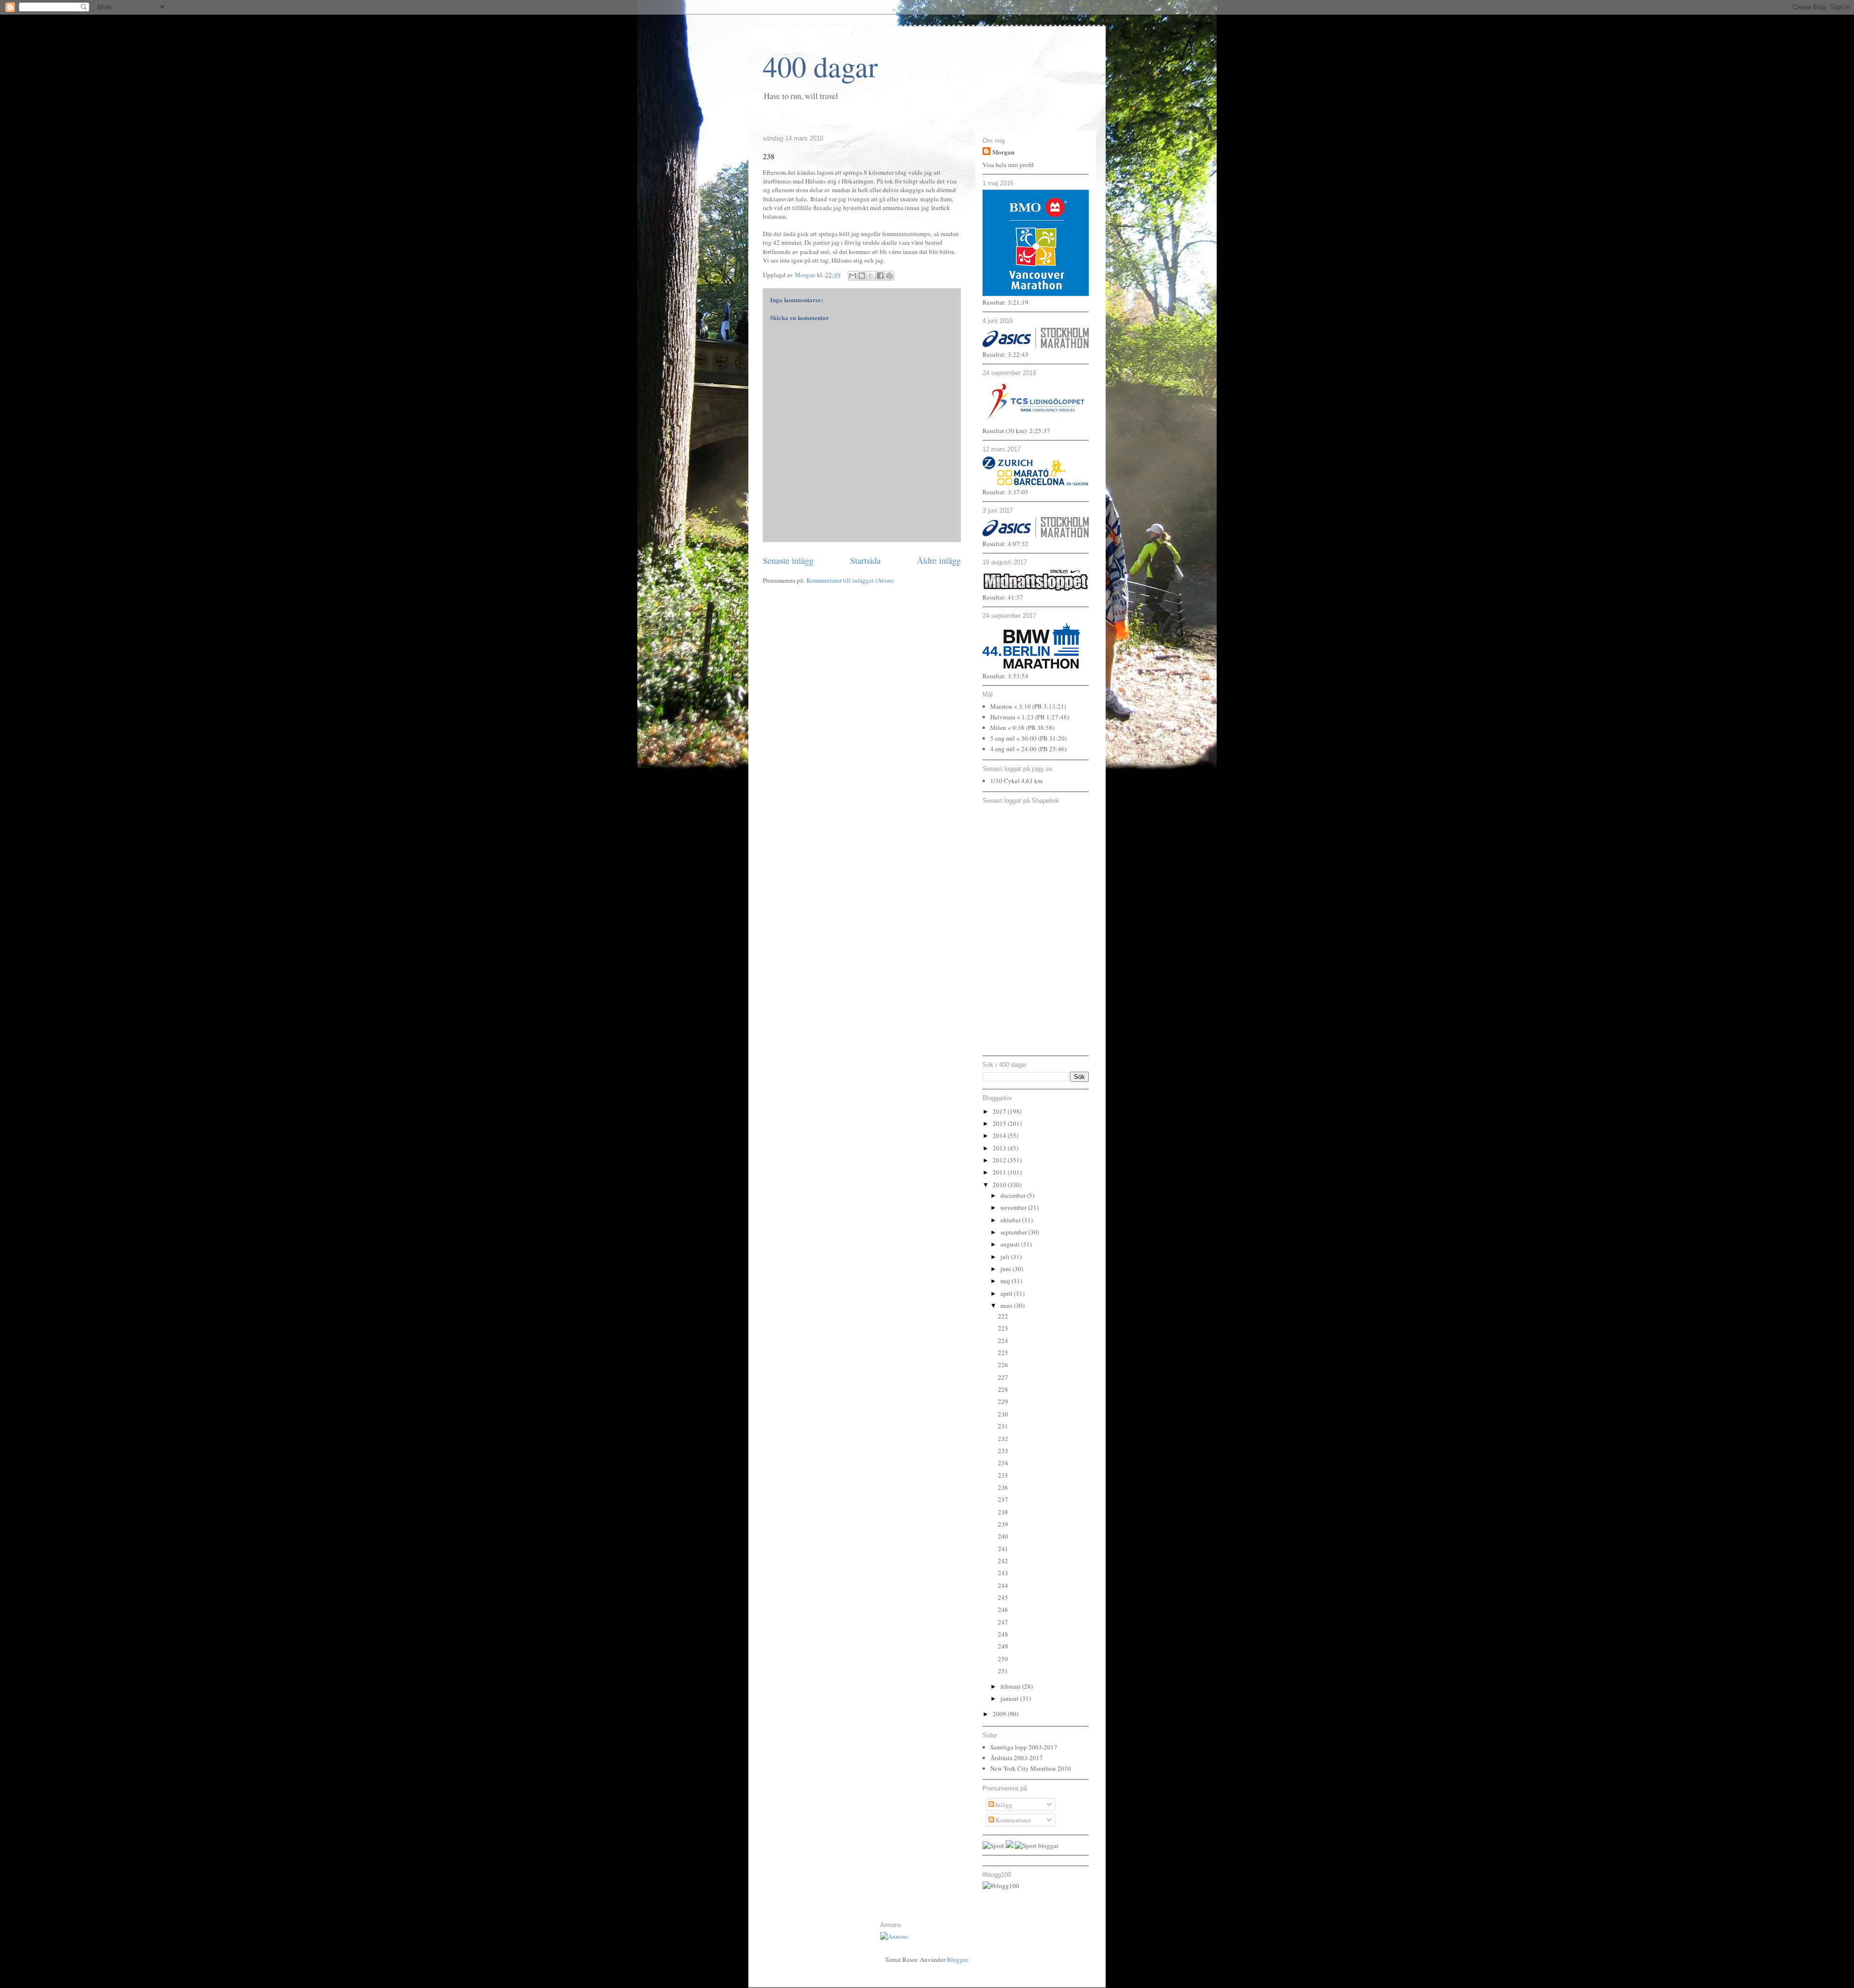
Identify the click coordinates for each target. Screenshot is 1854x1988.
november (1014, 1207)
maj (1006, 1281)
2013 (1000, 1148)
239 (1003, 1524)
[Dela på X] (871, 276)
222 (1003, 1316)
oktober (1011, 1220)
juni (1006, 1269)
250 (1003, 1659)
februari (1011, 1686)
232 (1003, 1439)
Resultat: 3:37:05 (1005, 492)
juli (1006, 1257)
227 (1003, 1377)
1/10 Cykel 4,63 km (1016, 781)
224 (1003, 1341)
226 (1003, 1365)
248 (1003, 1634)
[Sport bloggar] (1037, 1846)
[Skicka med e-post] (853, 276)
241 (1003, 1549)
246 (1003, 1610)
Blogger (957, 1960)
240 (1003, 1536)
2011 (1000, 1172)
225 (1003, 1353)
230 (1003, 1414)
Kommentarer (1012, 1820)
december (1014, 1195)
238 (1003, 1512)
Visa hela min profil (1008, 165)
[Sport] (993, 1846)
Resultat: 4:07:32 (1005, 544)
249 (1003, 1646)
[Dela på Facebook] (880, 276)
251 (1003, 1671)
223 (1003, 1328)
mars (1007, 1305)
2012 (1000, 1160)
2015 (1000, 1123)
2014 (1000, 1135)
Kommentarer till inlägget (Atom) (850, 580)
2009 (1000, 1714)
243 (1003, 1573)
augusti (1011, 1244)
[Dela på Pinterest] (889, 276)
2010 (1000, 1185)
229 (1003, 1401)
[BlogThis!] (862, 276)
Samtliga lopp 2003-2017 (1024, 1747)
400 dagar (820, 66)
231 (1003, 1426)
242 (1003, 1561)
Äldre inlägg (939, 560)
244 (1003, 1585)
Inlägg (1003, 1805)
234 (1003, 1463)
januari (1010, 1698)
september (1014, 1232)
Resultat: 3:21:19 (1005, 302)
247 (1003, 1622)
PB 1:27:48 (1052, 717)
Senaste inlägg (788, 560)
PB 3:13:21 (1049, 706)
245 (1003, 1597)
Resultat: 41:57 (1003, 597)
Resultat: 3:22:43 (1005, 354)
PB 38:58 (1040, 728)
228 (1003, 1389)
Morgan (1003, 152)
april (1007, 1293)
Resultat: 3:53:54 (1005, 676)
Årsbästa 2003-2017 (1017, 1758)
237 (1003, 1499)
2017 (1000, 1111)
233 (1003, 1451)
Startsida (865, 560)
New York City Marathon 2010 (1031, 1768)
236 (1003, 1487)
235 (1003, 1475)
